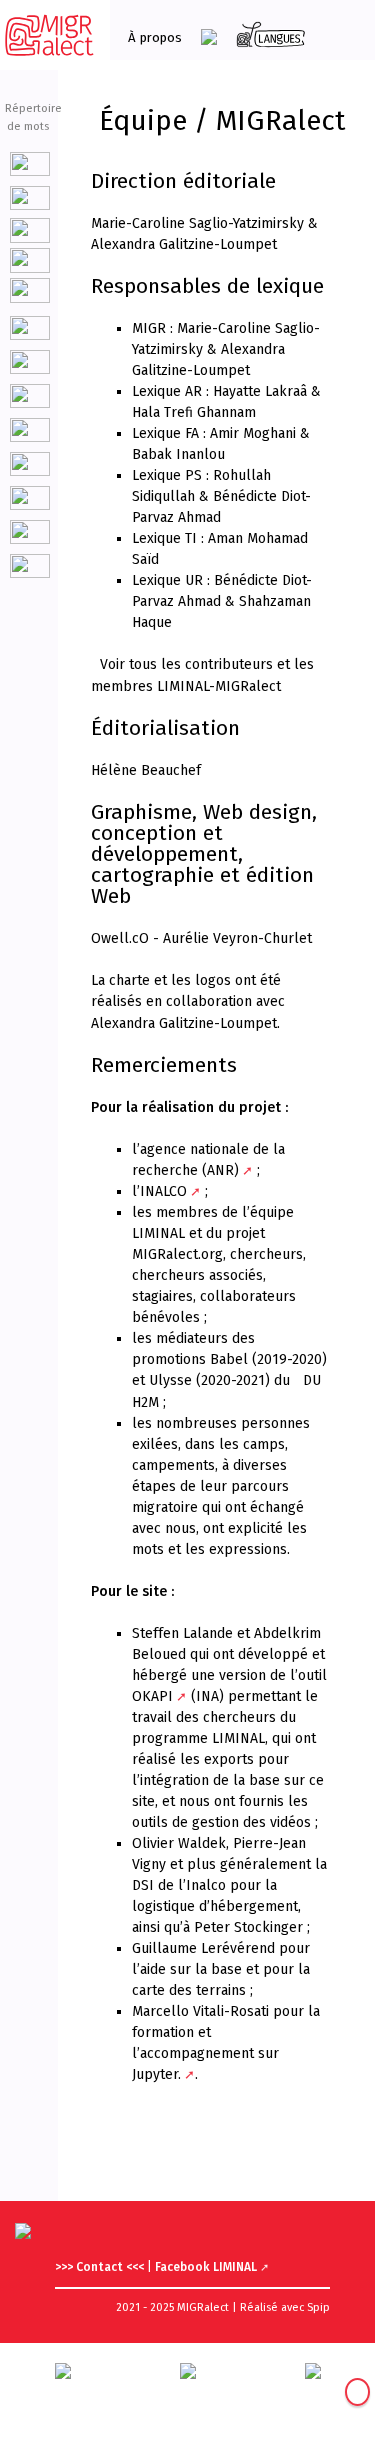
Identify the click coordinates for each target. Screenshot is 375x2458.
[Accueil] (50, 35)
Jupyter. (156, 2074)
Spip (318, 2307)
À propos (155, 37)
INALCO (163, 1191)
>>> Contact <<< (101, 2267)
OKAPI (152, 1696)
